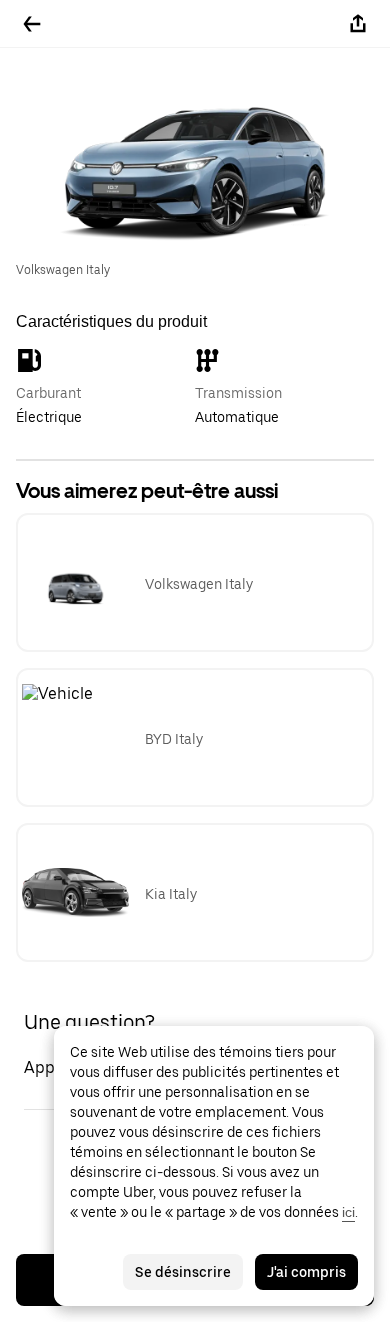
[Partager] (358, 24)
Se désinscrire (183, 1272)
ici (348, 1212)
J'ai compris (306, 1272)
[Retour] (32, 24)
